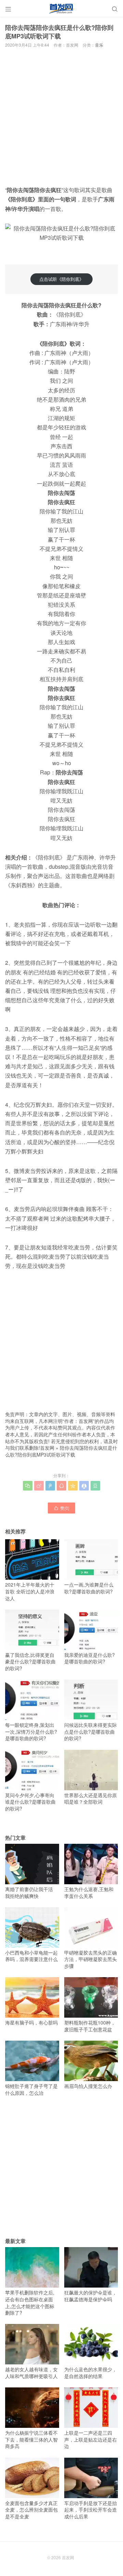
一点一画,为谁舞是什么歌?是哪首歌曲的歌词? (89, 1588)
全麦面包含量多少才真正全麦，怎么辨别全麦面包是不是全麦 (31, 2510)
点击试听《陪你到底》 (61, 279)
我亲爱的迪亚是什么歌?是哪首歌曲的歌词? (90, 1658)
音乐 (99, 45)
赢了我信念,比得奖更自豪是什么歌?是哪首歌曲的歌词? (30, 1661)
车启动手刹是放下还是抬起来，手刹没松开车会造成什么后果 (91, 2510)
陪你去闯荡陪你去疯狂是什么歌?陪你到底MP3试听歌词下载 (61, 1451)
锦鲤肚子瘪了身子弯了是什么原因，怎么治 (31, 2089)
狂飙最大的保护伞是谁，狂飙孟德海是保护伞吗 (91, 2296)
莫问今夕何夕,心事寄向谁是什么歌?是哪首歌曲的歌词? (30, 1802)
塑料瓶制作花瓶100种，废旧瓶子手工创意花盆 (90, 2026)
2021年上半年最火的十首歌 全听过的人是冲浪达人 (30, 1591)
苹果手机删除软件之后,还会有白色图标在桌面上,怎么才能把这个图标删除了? (30, 2302)
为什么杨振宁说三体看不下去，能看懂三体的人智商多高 (31, 2439)
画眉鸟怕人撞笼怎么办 (88, 2086)
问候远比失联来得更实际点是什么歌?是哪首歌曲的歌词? (91, 1731)
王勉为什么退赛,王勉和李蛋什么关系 (89, 1892)
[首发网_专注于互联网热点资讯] (61, 9)
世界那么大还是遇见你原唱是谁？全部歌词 (91, 1799)
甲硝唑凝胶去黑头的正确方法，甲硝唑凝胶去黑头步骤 (91, 1959)
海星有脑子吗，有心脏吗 (31, 2022)
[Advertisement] (61, 116)
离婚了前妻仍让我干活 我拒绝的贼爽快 (29, 1892)
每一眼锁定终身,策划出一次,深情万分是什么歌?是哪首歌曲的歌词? (31, 1731)
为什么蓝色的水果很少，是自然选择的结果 (91, 2373)
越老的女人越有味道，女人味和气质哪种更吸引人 (31, 2373)
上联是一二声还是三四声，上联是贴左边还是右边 (91, 2439)
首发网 (47, 1448)
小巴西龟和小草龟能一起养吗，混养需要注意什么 (31, 1956)
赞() (61, 1508)
